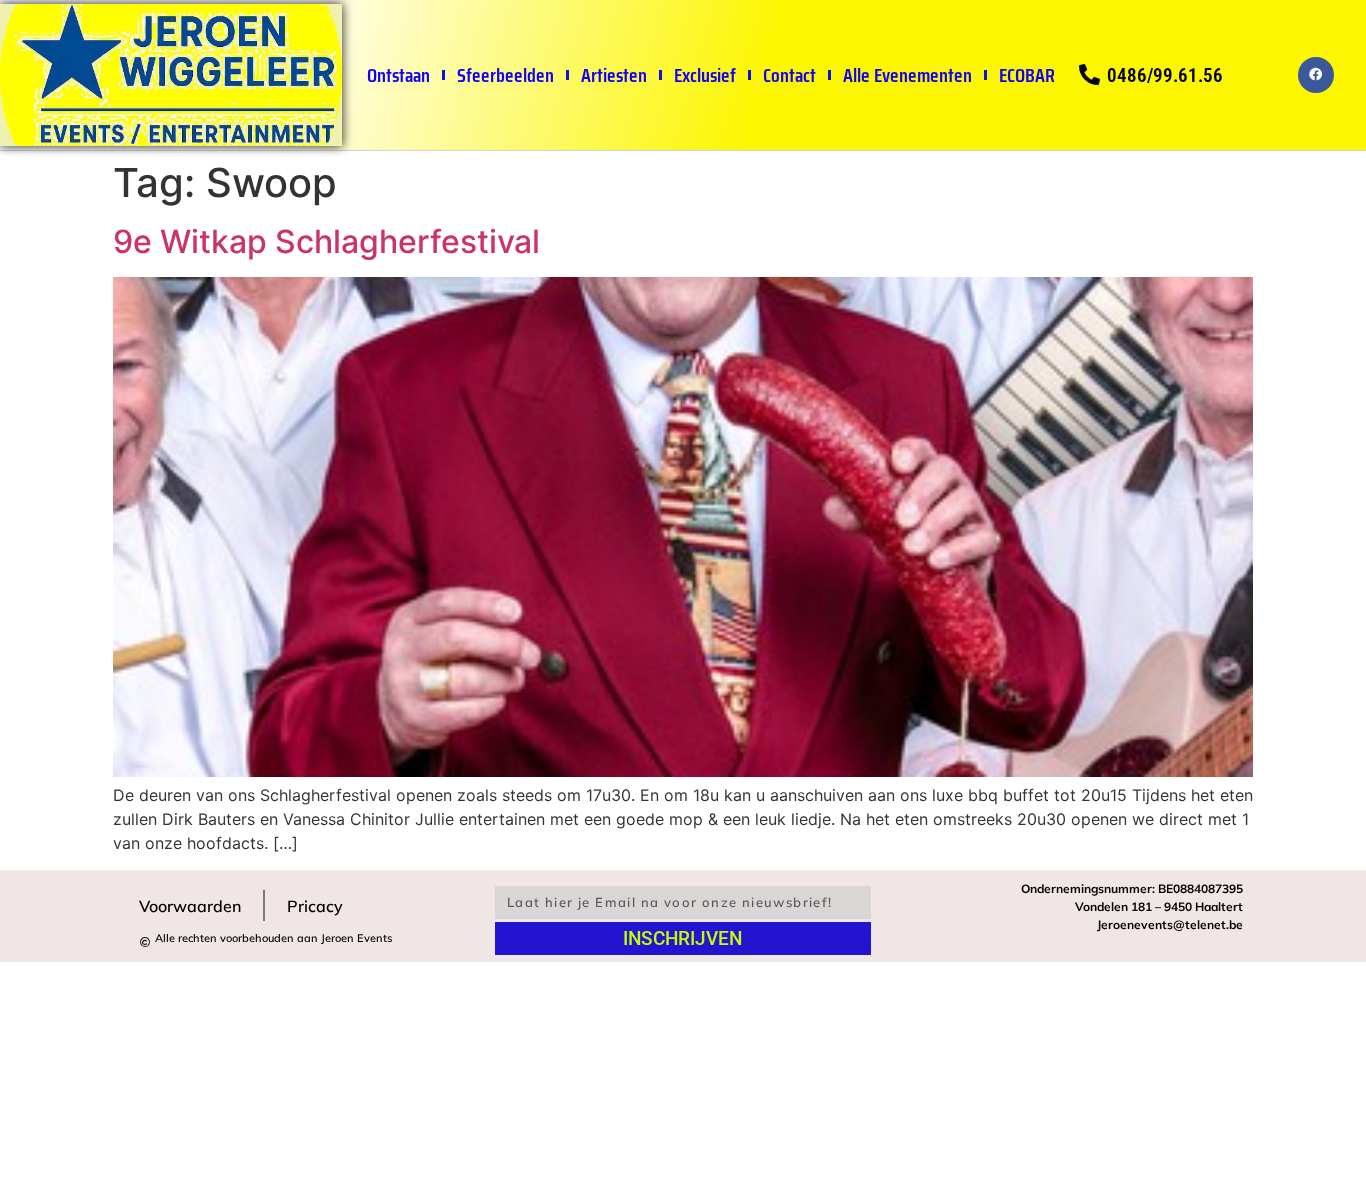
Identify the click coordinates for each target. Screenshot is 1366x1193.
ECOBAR (1026, 75)
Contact (788, 75)
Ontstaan (397, 75)
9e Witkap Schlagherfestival (326, 241)
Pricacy (315, 906)
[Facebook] (1316, 75)
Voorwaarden (190, 906)
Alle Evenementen (906, 75)
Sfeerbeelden (504, 75)
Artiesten (613, 75)
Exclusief (704, 75)
